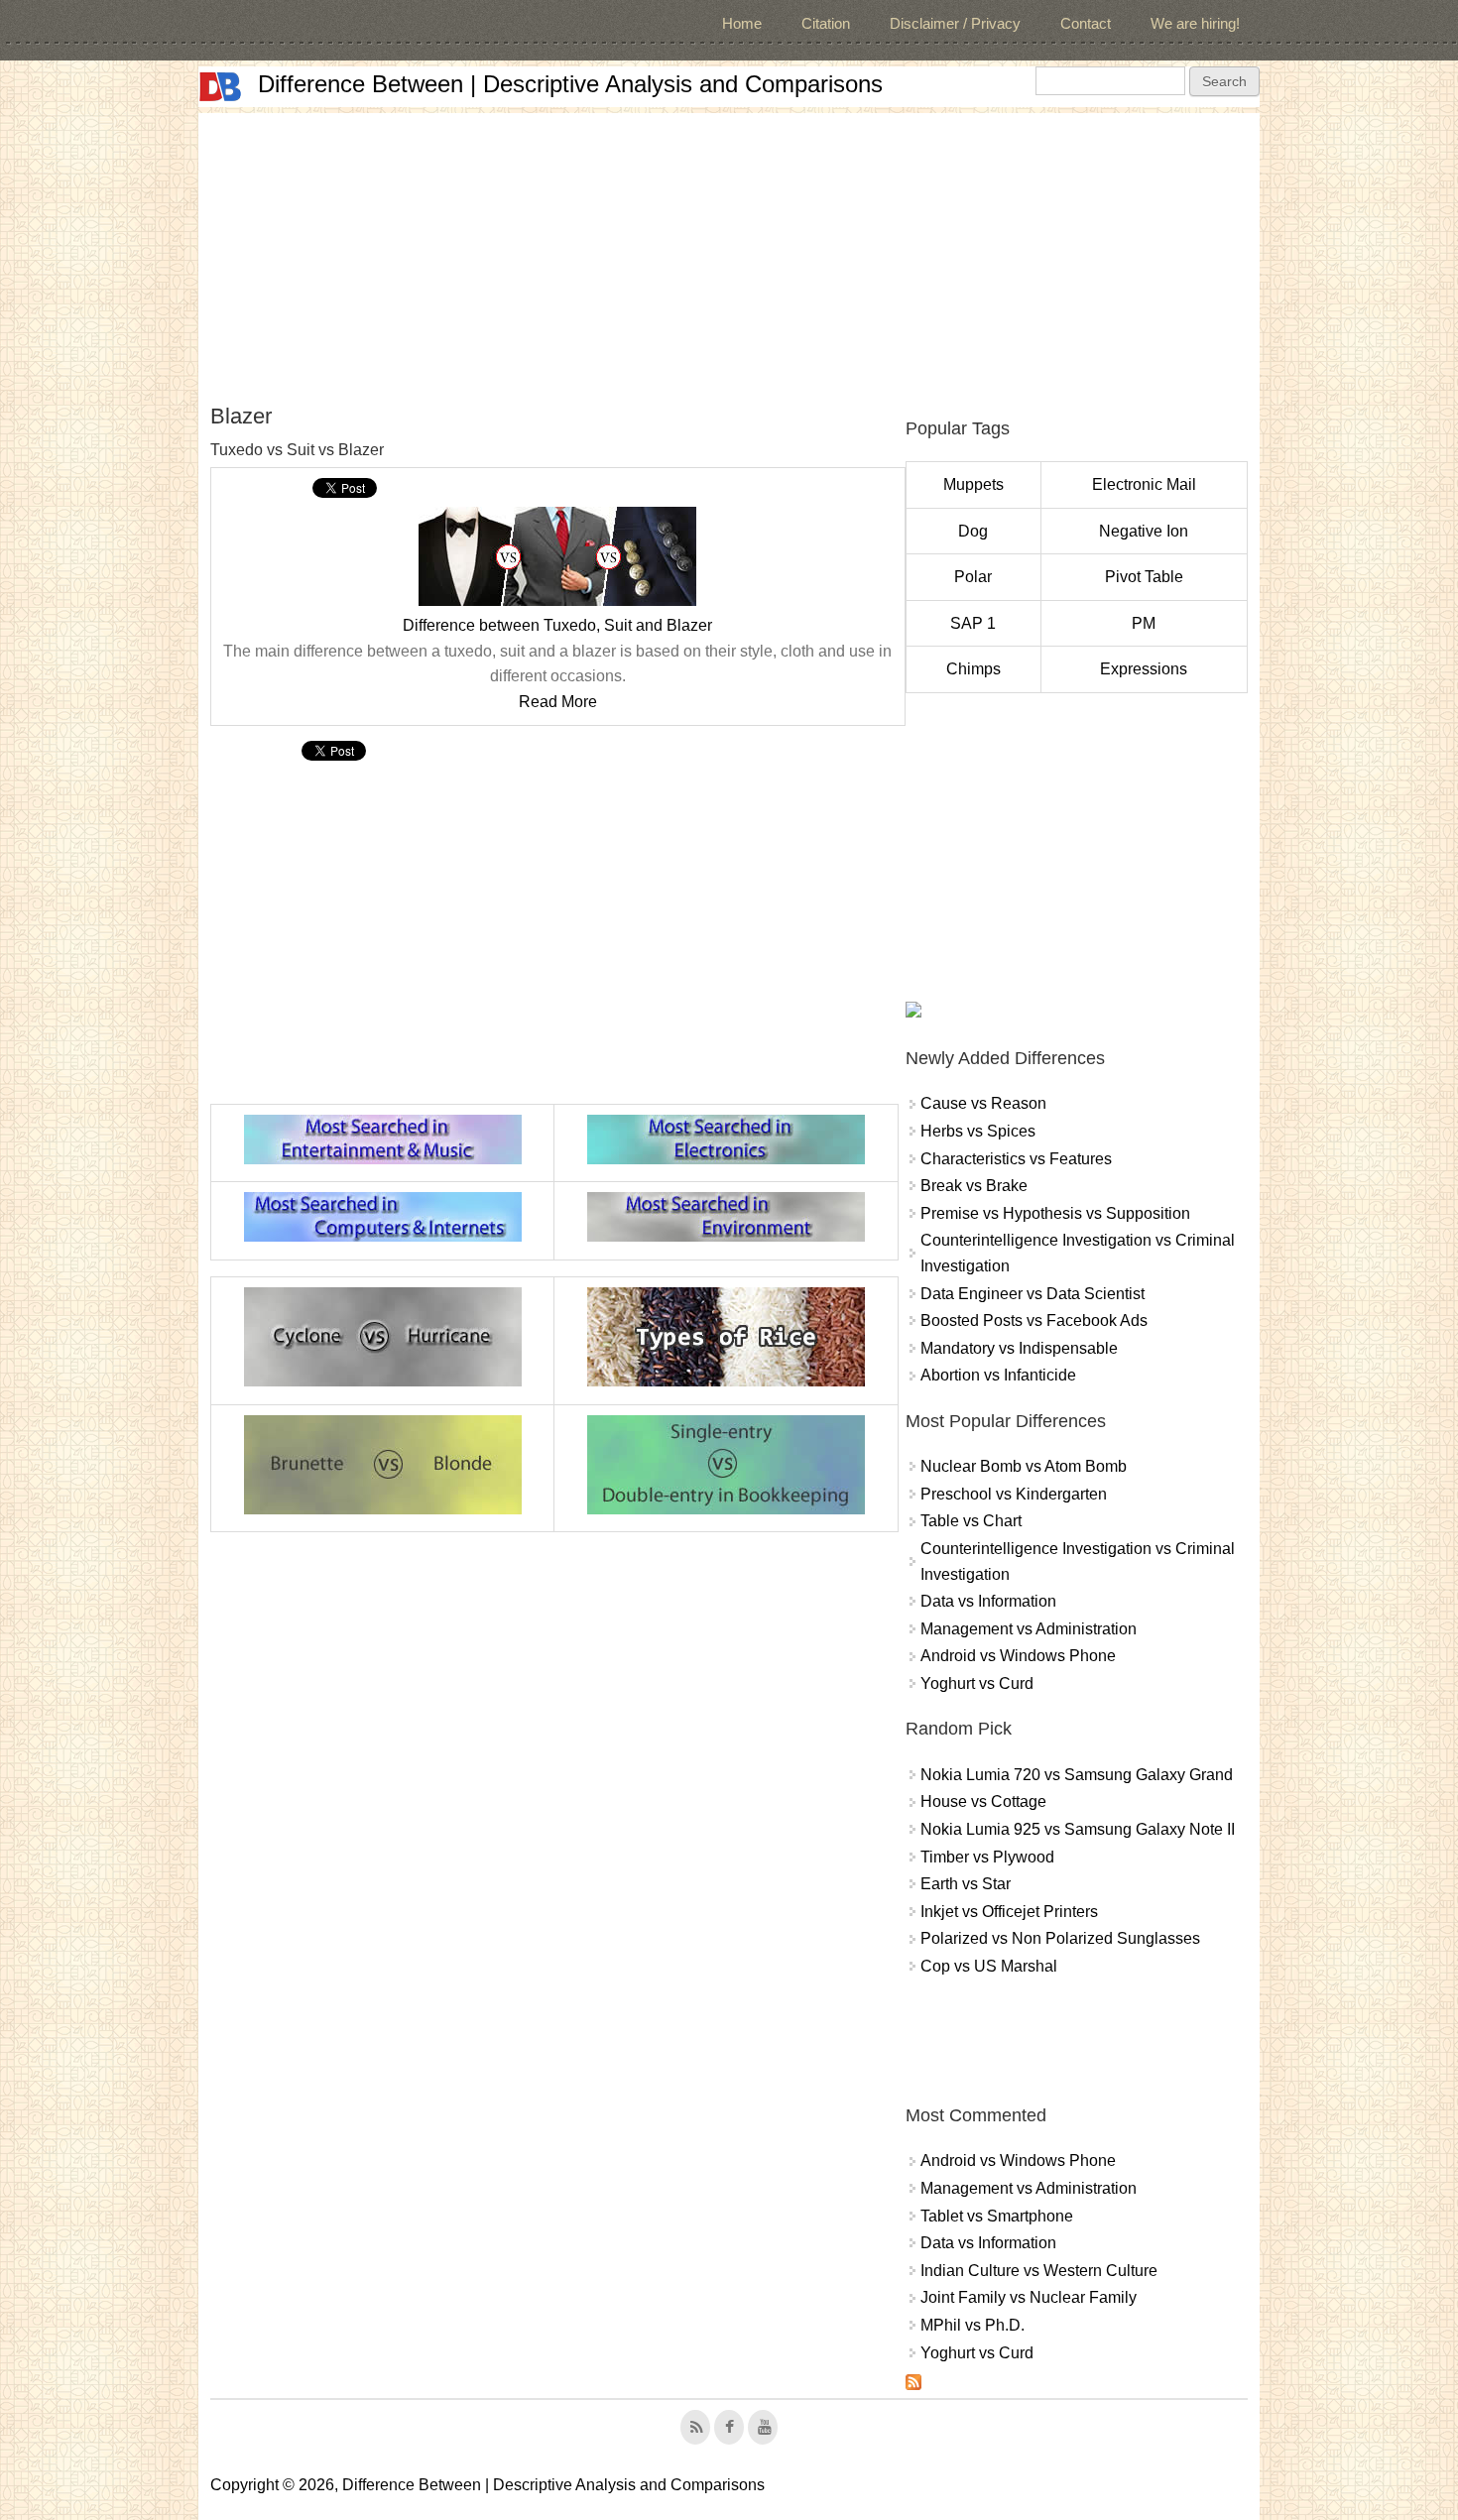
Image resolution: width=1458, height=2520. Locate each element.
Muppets (973, 484)
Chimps (973, 669)
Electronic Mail (1144, 484)
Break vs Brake (974, 1186)
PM (1144, 623)
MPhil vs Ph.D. (972, 2325)
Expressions (1144, 669)
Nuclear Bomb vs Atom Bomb (1024, 1466)
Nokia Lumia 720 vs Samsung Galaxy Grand (1077, 1775)
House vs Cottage (983, 1801)
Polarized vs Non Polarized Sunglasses (1060, 1938)
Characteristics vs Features (1016, 1159)
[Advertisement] (729, 252)
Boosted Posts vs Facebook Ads (1034, 1320)
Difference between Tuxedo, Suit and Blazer (557, 625)
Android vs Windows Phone (1018, 1656)
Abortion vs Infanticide (998, 1375)
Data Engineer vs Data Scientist (1033, 1294)
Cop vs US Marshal (989, 1966)
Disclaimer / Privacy (955, 23)
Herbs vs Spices (978, 1131)
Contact (1086, 23)
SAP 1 (973, 623)
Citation (826, 23)
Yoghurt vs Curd (977, 1683)
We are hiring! (1195, 23)
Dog (973, 531)
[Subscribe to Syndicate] (913, 2385)
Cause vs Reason (983, 1103)
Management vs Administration (1029, 1629)
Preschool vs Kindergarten (1014, 1494)
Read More (558, 702)
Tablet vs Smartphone (997, 2216)
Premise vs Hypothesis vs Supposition (1055, 1213)
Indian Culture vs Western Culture (1039, 2271)
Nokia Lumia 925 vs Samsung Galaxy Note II (1078, 1829)
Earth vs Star (966, 1884)
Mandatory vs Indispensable (1019, 1348)
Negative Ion (1144, 531)
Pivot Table (1144, 577)
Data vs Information (988, 1601)
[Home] (220, 87)
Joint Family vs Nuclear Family (1029, 2297)
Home (742, 23)
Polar (973, 577)
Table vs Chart (971, 1521)
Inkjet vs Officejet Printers (1009, 1912)
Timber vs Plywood (987, 1857)
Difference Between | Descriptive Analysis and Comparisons (570, 84)
